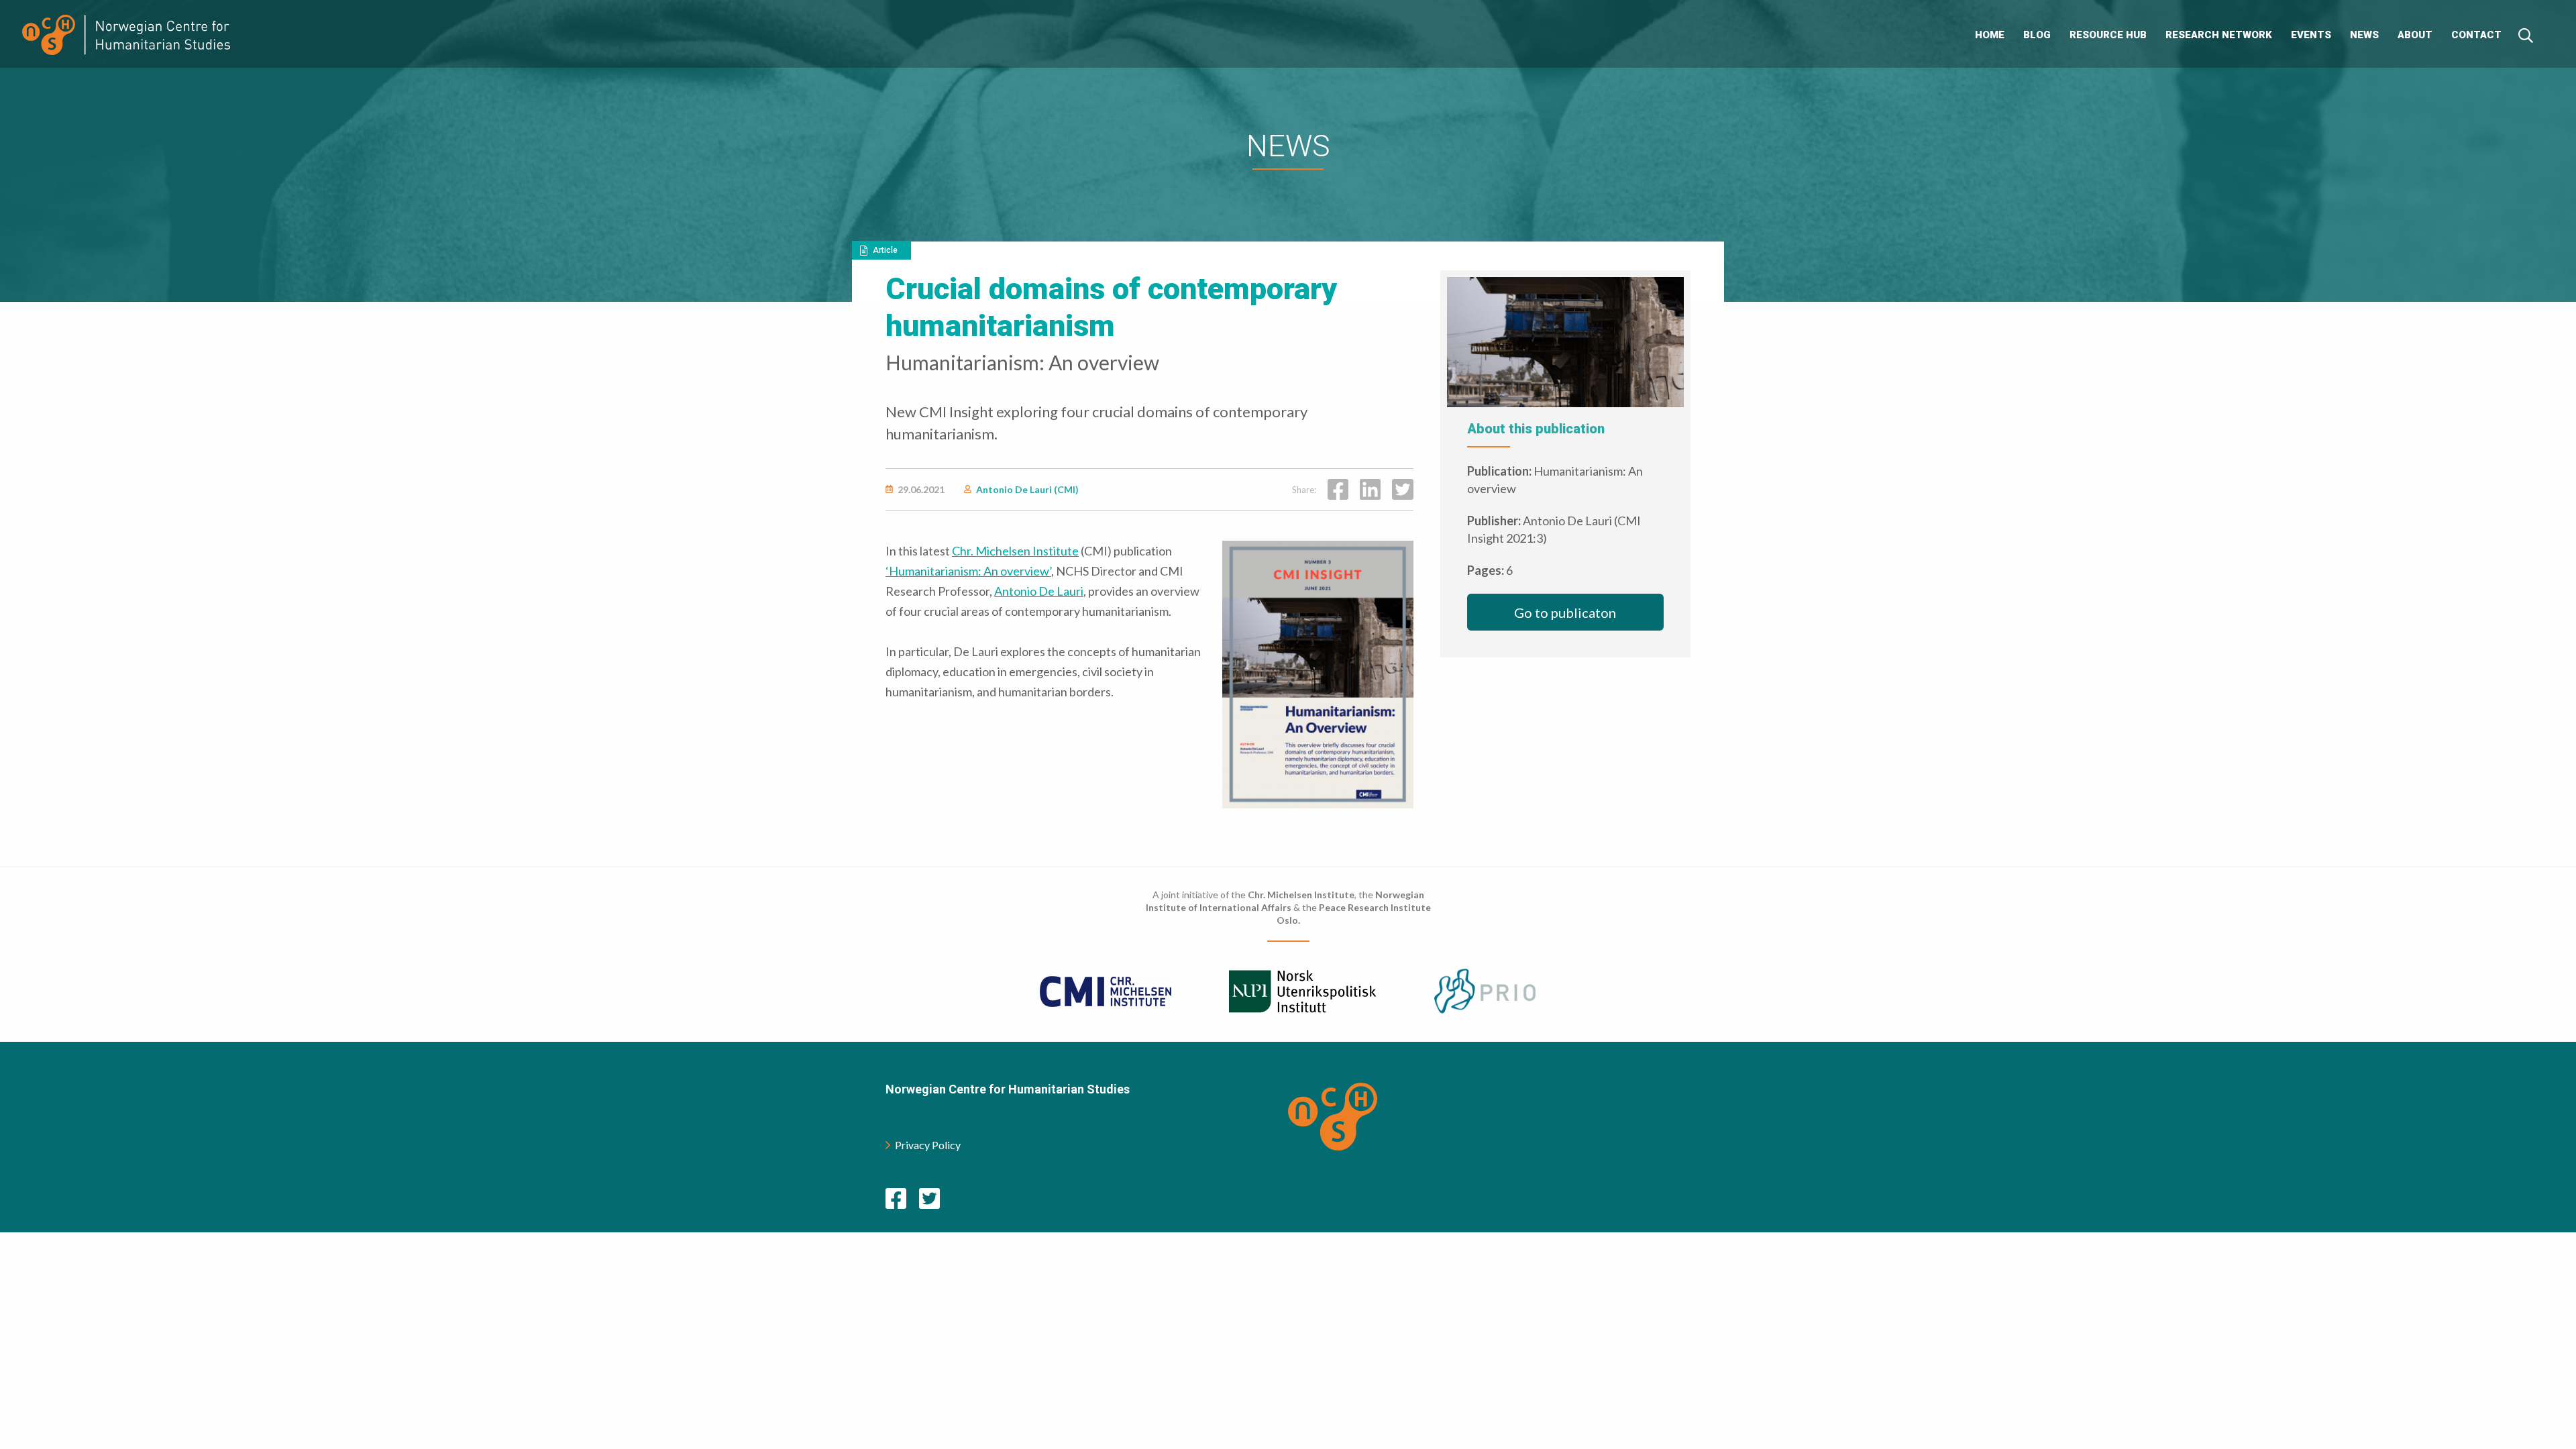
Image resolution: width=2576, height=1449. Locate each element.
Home (1990, 35)
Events (2311, 35)
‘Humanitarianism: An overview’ (968, 571)
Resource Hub (2108, 35)
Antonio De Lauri (1039, 591)
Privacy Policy (928, 1145)
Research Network (2219, 35)
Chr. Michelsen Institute (1015, 551)
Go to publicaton (1565, 612)
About (2415, 35)
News (2364, 35)
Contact (2476, 35)
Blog (2037, 35)
